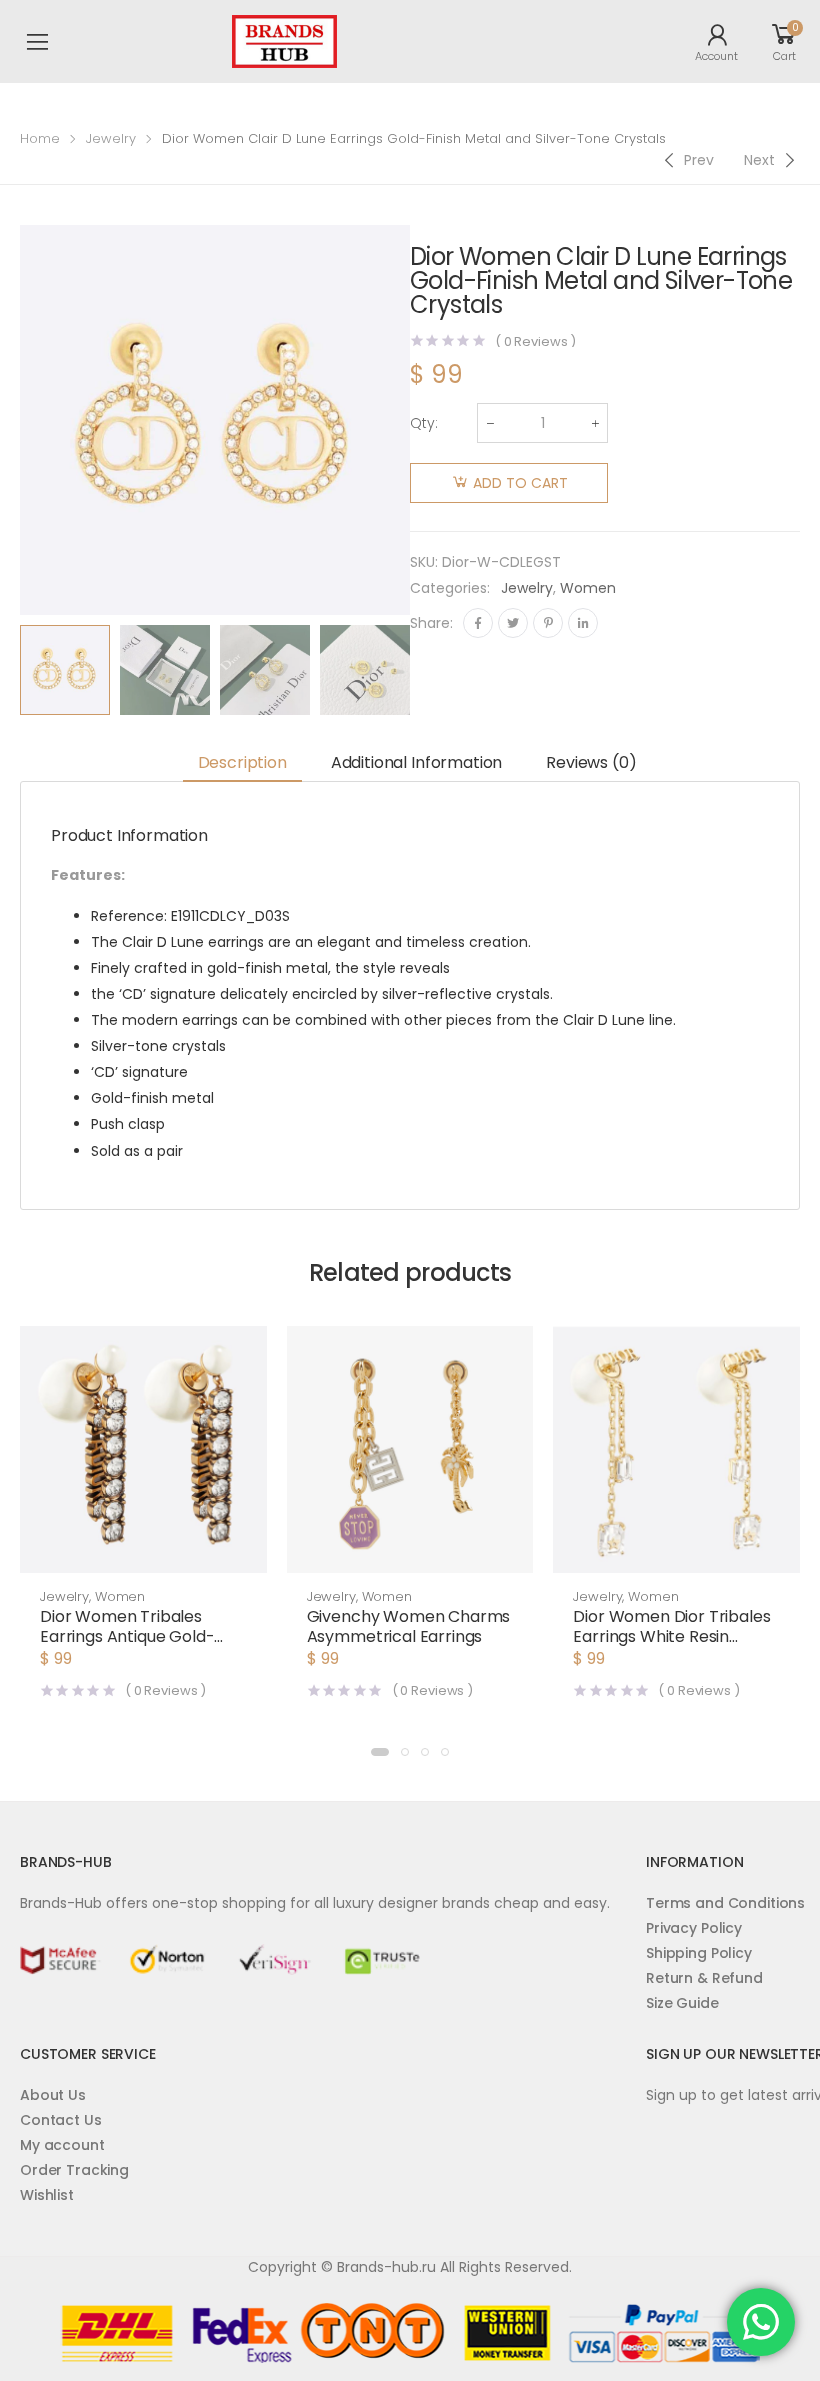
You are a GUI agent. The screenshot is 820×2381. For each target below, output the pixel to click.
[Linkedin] (583, 623)
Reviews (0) (591, 762)
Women (588, 588)
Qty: (424, 423)
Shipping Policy (699, 1953)
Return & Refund (704, 1978)
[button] (143, 1553)
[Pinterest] (548, 623)
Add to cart (520, 483)
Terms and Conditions (725, 1903)
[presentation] (425, 670)
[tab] (242, 763)
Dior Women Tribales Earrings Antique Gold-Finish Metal (127, 1636)
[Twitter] (513, 623)
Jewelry (111, 138)
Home (40, 138)
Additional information (416, 762)
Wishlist (47, 2195)
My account (62, 2145)
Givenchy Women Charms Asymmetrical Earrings (409, 1626)
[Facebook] (478, 623)
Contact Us (61, 2120)
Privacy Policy (694, 1928)
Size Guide (682, 2003)
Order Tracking (74, 2170)
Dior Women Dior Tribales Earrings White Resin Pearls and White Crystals (672, 1636)
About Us (53, 2095)
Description (242, 762)
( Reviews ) (535, 341)
